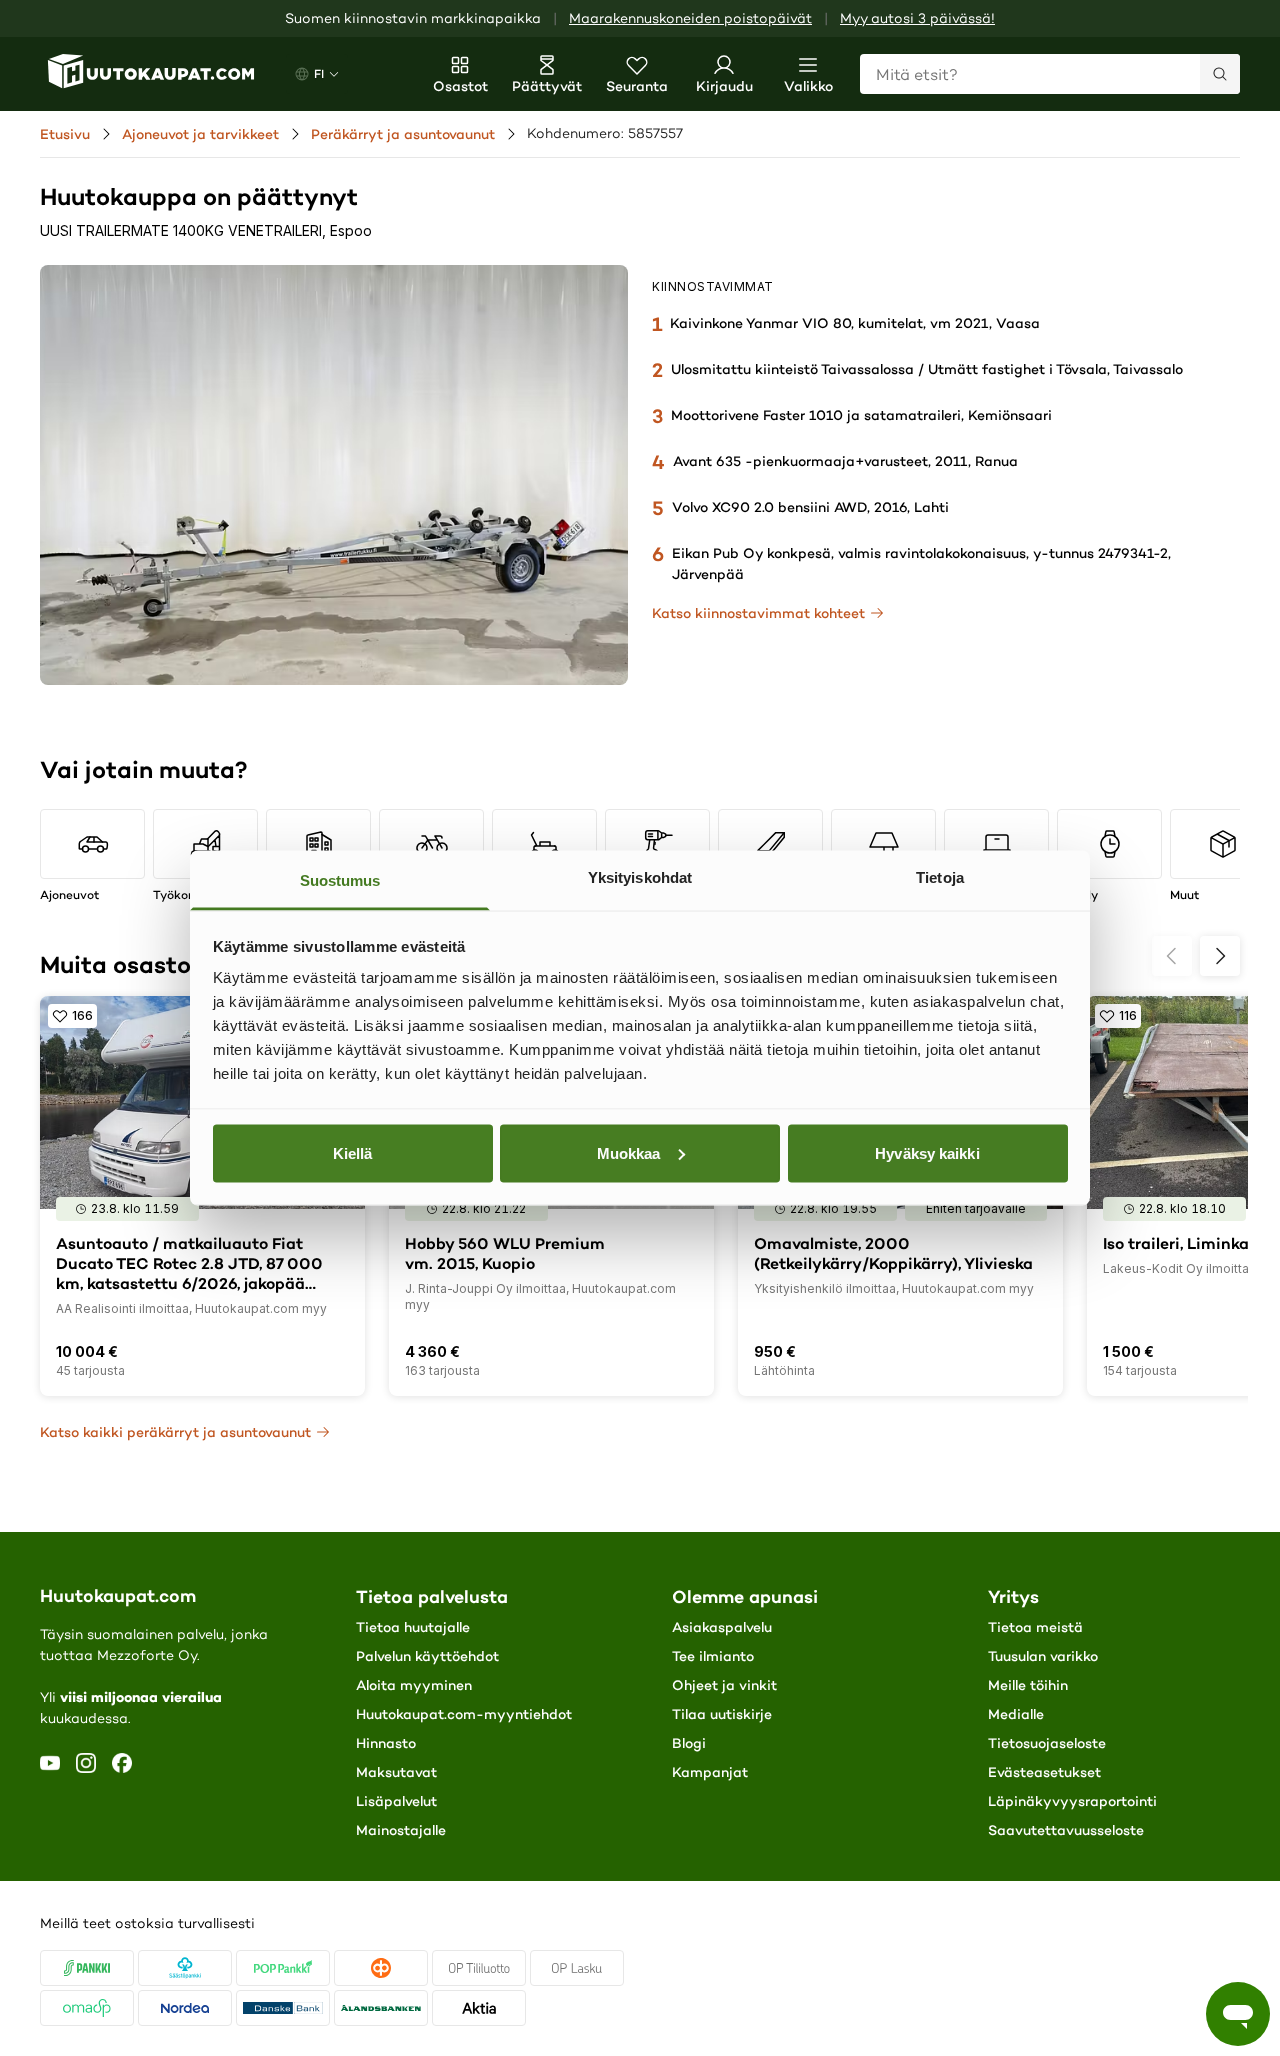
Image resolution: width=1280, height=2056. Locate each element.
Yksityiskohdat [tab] (640, 877)
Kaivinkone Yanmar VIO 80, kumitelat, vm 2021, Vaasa (855, 323)
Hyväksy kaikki (927, 1152)
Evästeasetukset (1044, 1772)
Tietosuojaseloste (1047, 1743)
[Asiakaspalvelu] (1238, 2014)
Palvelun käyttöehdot (427, 1656)
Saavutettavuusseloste (1066, 1830)
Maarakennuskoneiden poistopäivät (690, 18)
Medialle (1016, 1714)
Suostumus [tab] (340, 880)
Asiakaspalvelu (722, 1627)
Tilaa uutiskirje (722, 1714)
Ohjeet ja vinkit (724, 1685)
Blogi (689, 1743)
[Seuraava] (1220, 956)
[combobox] (1050, 74)
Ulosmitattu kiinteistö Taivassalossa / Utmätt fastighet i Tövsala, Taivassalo (927, 369)
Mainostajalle (401, 1830)
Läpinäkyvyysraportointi (1072, 1801)
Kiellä (353, 1152)
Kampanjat (710, 1772)
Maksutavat (396, 1772)
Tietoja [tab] (940, 877)
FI (319, 73)
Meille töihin (1028, 1685)
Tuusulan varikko (1043, 1656)
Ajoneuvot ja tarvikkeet (200, 134)
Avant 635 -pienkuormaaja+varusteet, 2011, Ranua (845, 461)
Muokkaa (629, 1152)
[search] (1220, 74)
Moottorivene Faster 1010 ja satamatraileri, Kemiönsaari (861, 415)
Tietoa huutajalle (413, 1627)
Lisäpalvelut (396, 1801)
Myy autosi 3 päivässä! (917, 18)
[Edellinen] (1172, 956)
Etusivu (65, 134)
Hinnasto (386, 1743)
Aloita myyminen (414, 1685)
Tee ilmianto (713, 1656)
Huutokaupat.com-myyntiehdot (464, 1714)
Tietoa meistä (1035, 1627)
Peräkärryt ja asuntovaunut (403, 134)
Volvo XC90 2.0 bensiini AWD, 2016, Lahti (810, 507)
